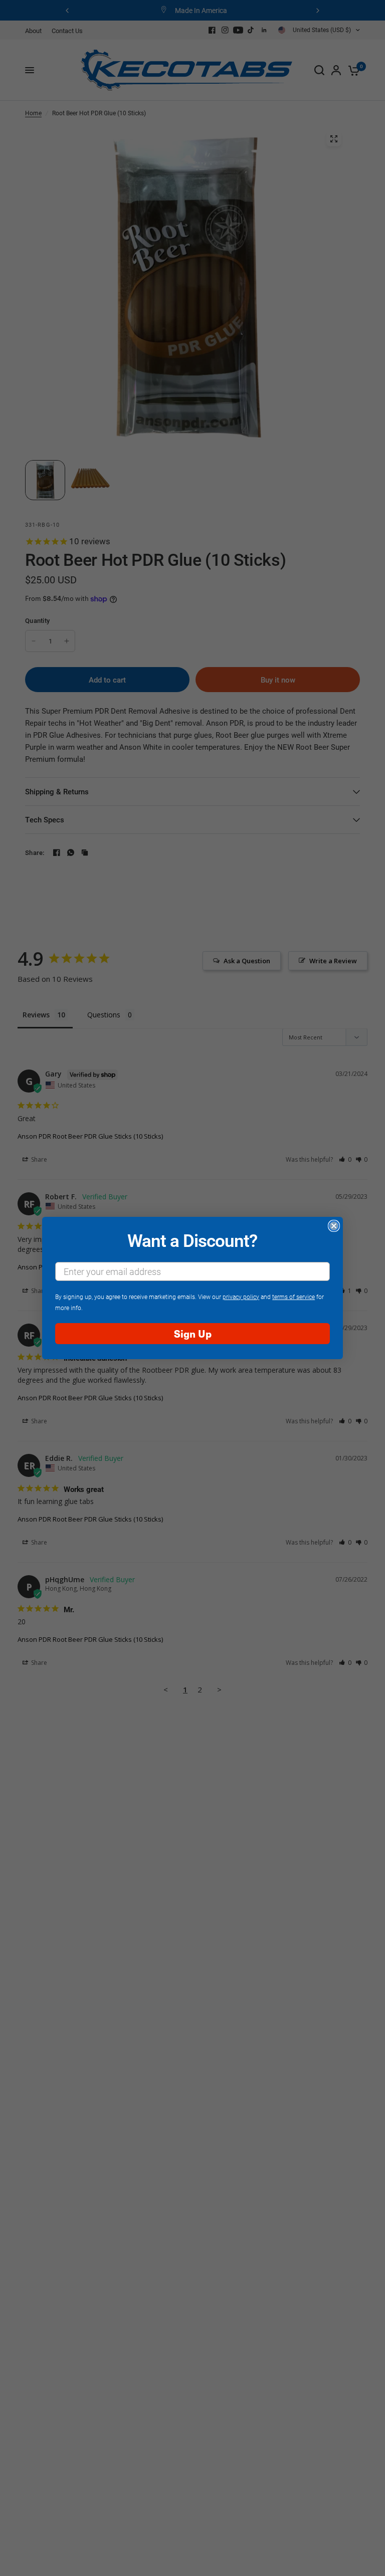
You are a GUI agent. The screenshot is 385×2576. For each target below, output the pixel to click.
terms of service (294, 1297)
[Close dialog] (334, 1226)
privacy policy (241, 1297)
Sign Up (193, 1333)
